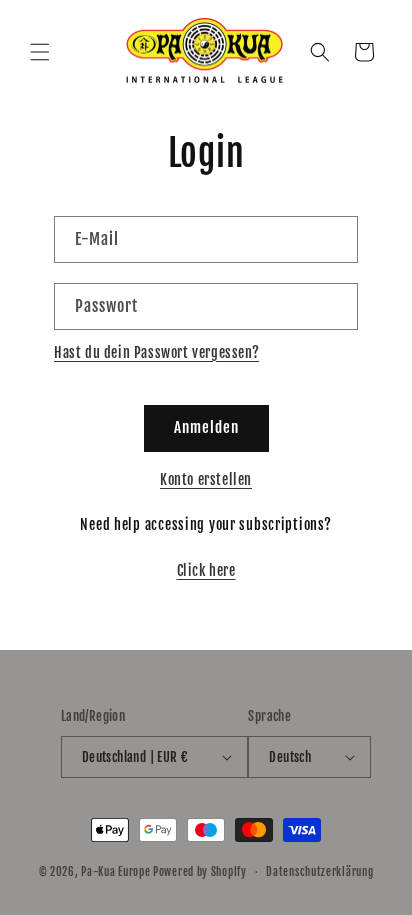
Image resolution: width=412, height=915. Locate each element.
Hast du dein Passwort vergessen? (156, 352)
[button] (40, 52)
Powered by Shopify (200, 872)
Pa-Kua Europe (115, 872)
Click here (206, 570)
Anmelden (206, 427)
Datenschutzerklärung (319, 872)
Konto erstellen (206, 479)
